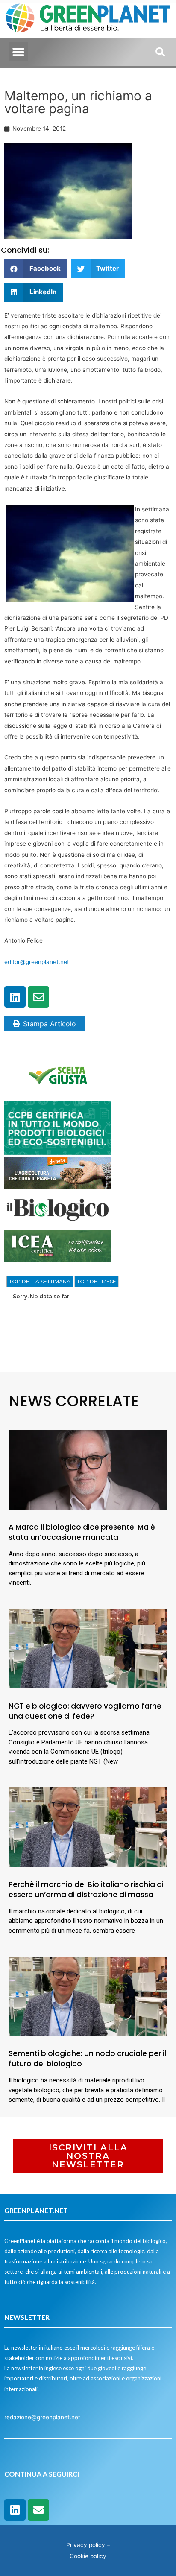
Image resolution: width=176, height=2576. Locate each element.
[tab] (40, 1282)
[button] (18, 52)
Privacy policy (86, 2545)
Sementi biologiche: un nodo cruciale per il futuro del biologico (87, 2059)
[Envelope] (38, 997)
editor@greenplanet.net (37, 962)
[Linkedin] (15, 997)
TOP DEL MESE (97, 1281)
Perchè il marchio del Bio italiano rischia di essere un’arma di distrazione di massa (86, 1890)
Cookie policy (88, 2556)
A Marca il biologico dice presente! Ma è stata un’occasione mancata (82, 1532)
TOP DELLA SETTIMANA (40, 1281)
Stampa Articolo (50, 1024)
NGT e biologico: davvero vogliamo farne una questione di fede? (85, 1711)
